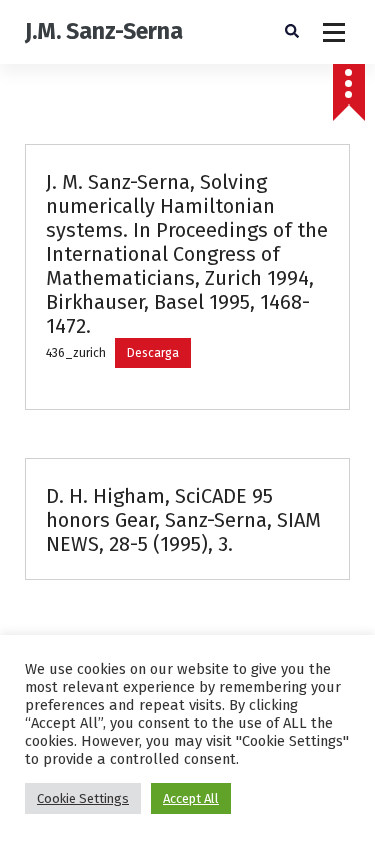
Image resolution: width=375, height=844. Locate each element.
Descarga (153, 353)
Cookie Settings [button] (83, 798)
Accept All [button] (191, 798)
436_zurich (76, 353)
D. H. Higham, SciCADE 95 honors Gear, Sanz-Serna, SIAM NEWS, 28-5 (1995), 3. (183, 520)
